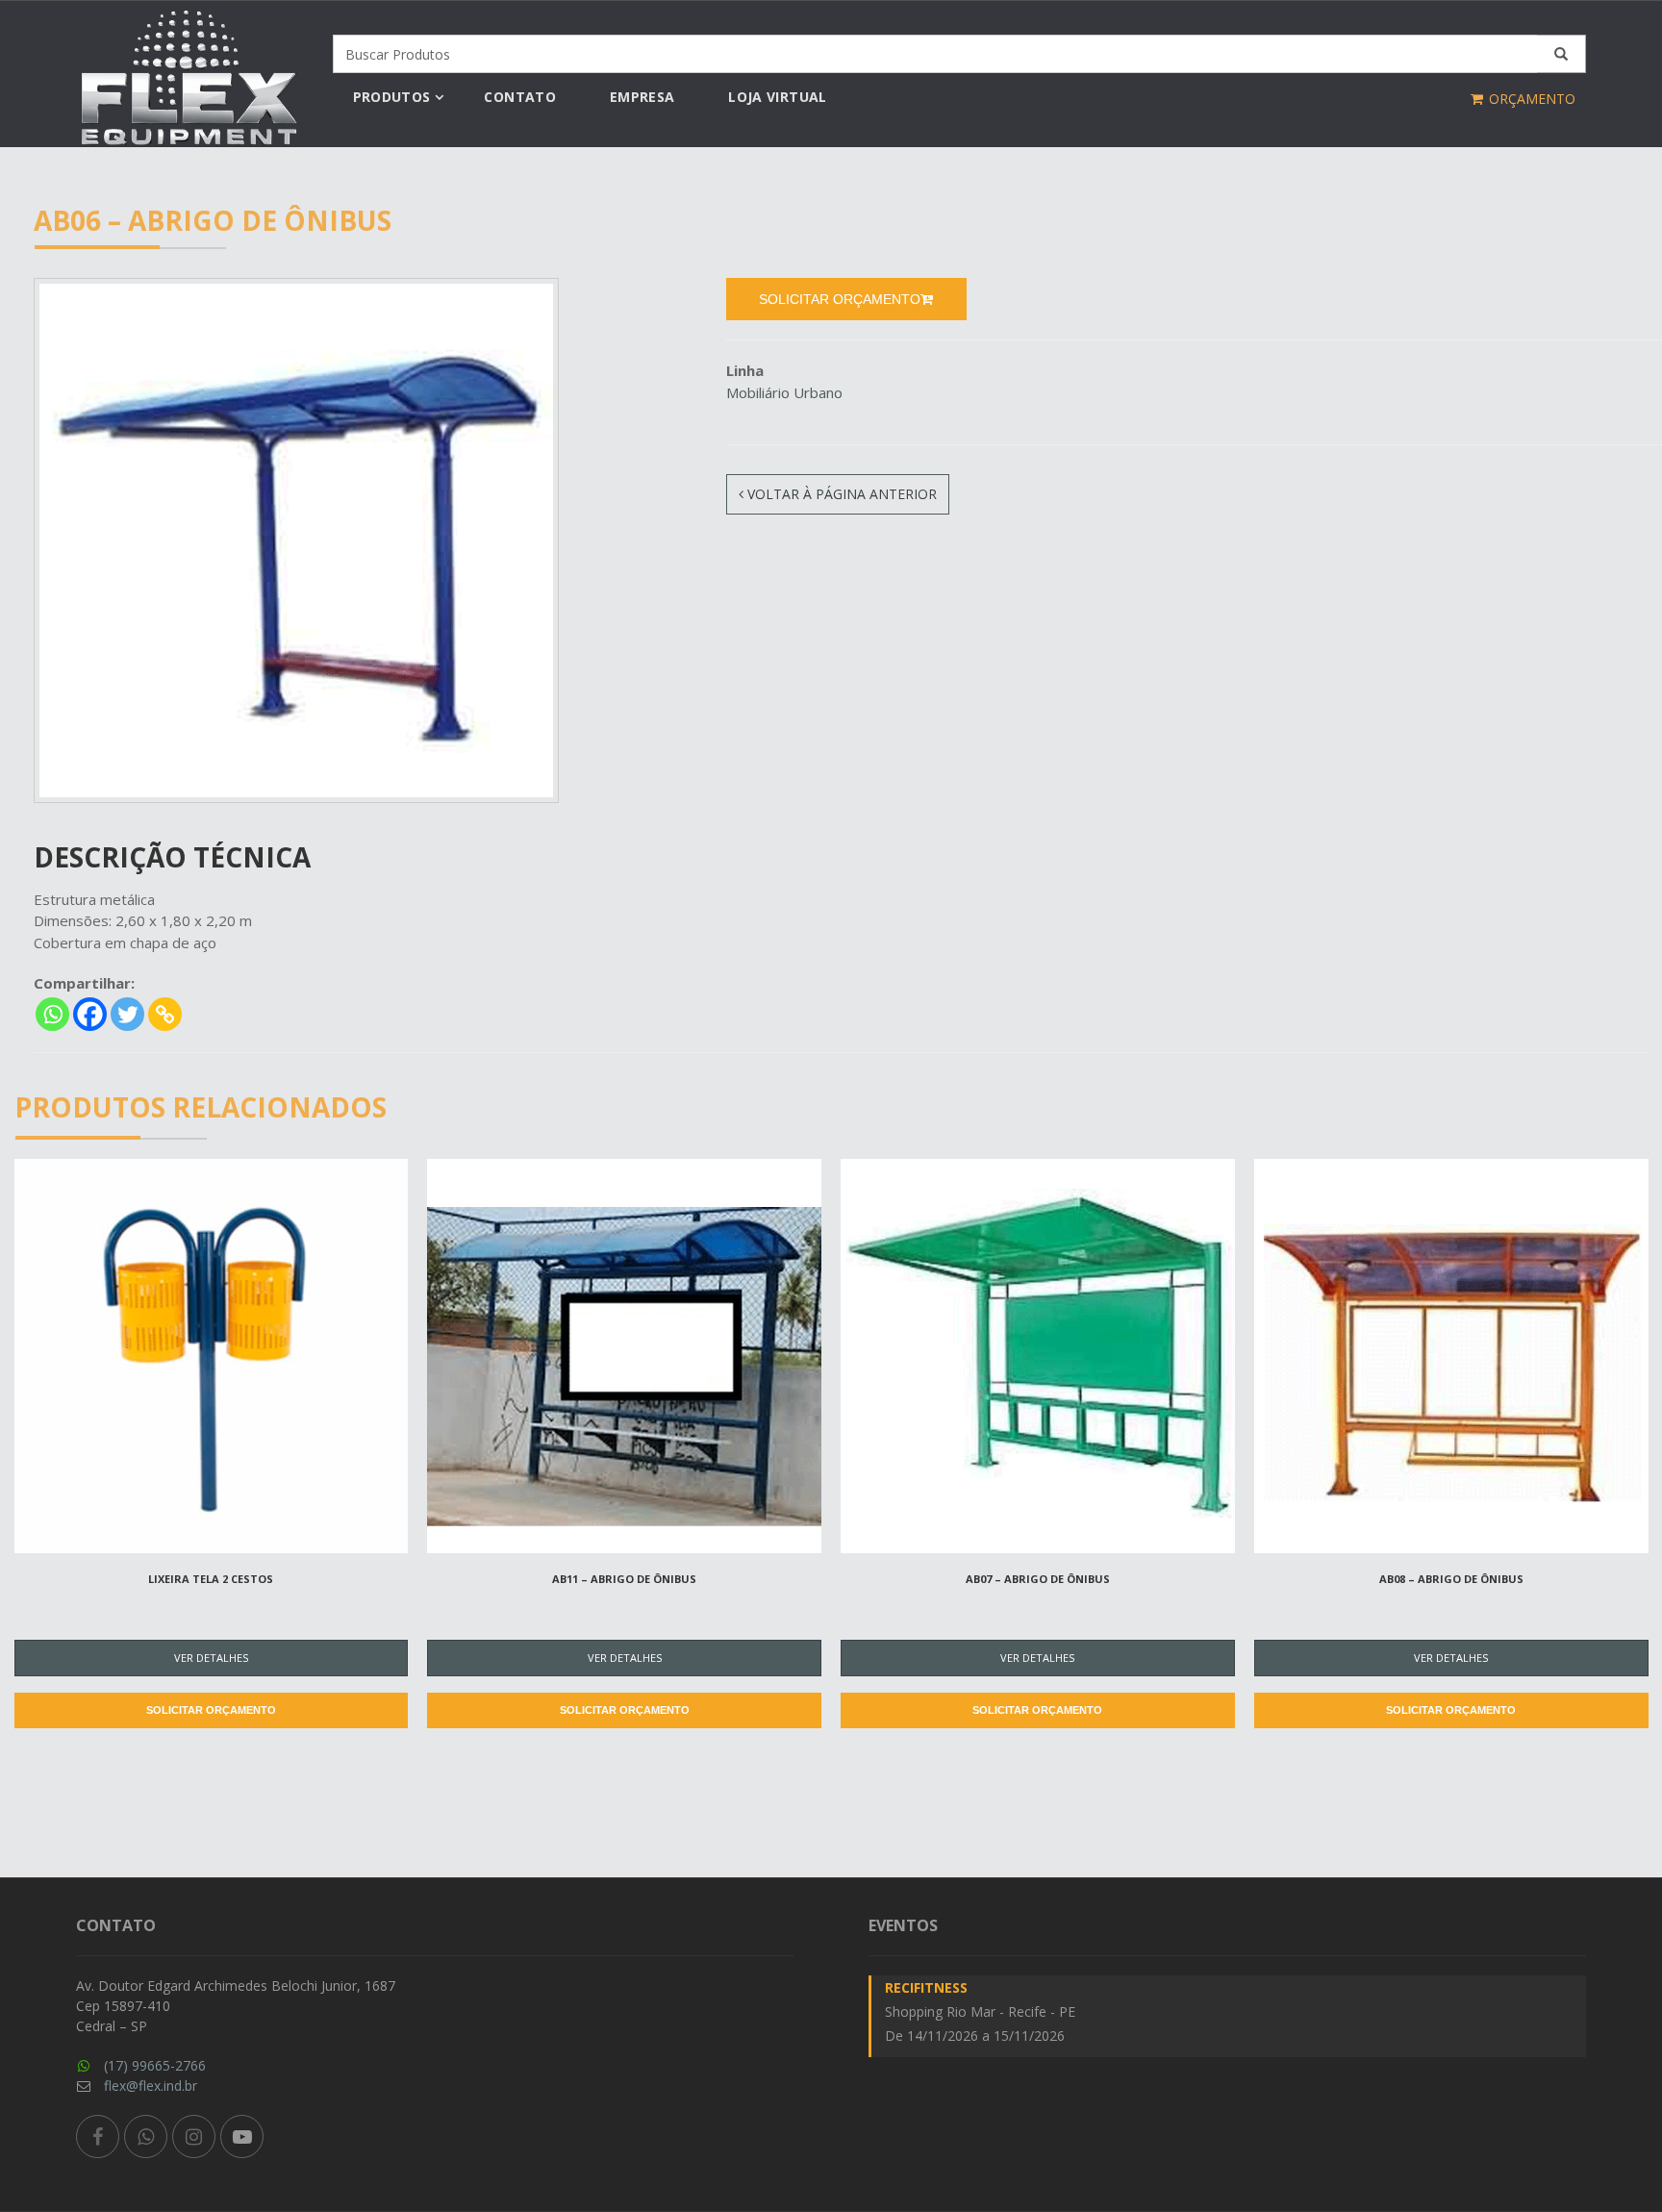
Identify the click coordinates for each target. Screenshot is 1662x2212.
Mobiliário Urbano (784, 392)
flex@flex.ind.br (151, 2086)
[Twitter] (127, 1014)
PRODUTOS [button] (392, 97)
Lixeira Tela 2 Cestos (211, 1579)
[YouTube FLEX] (242, 2137)
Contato (519, 97)
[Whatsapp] (52, 1014)
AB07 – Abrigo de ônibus (1038, 1579)
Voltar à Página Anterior (840, 494)
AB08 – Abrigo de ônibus (1451, 1579)
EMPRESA (642, 97)
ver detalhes (211, 1658)
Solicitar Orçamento (211, 1710)
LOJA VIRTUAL (777, 97)
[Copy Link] (165, 1014)
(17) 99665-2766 (155, 2065)
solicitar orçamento (840, 299)
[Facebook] (90, 1014)
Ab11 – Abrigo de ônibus (624, 1579)
